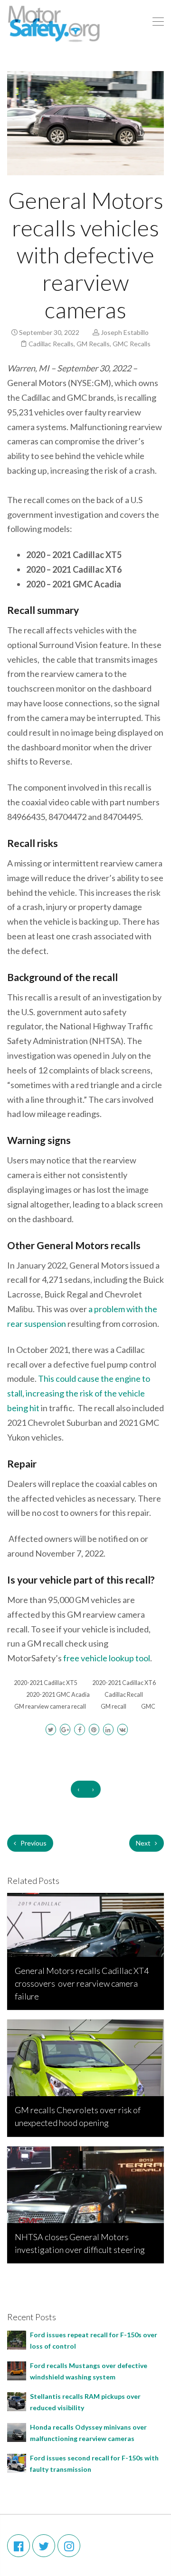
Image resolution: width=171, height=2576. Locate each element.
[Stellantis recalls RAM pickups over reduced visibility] (17, 2400)
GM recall (114, 1707)
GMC (148, 1707)
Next (144, 1843)
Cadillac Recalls (51, 344)
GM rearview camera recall (50, 1707)
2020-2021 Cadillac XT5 (46, 1683)
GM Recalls (93, 344)
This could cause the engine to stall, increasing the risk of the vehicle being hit (79, 1393)
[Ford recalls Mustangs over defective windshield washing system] (17, 2370)
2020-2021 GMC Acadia (58, 1695)
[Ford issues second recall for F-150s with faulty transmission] (17, 2462)
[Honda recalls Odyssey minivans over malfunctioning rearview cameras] (17, 2431)
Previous (33, 1843)
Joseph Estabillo (125, 332)
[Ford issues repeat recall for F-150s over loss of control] (17, 2339)
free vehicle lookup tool (106, 1658)
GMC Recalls (132, 344)
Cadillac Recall (124, 1695)
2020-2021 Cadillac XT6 (124, 1683)
